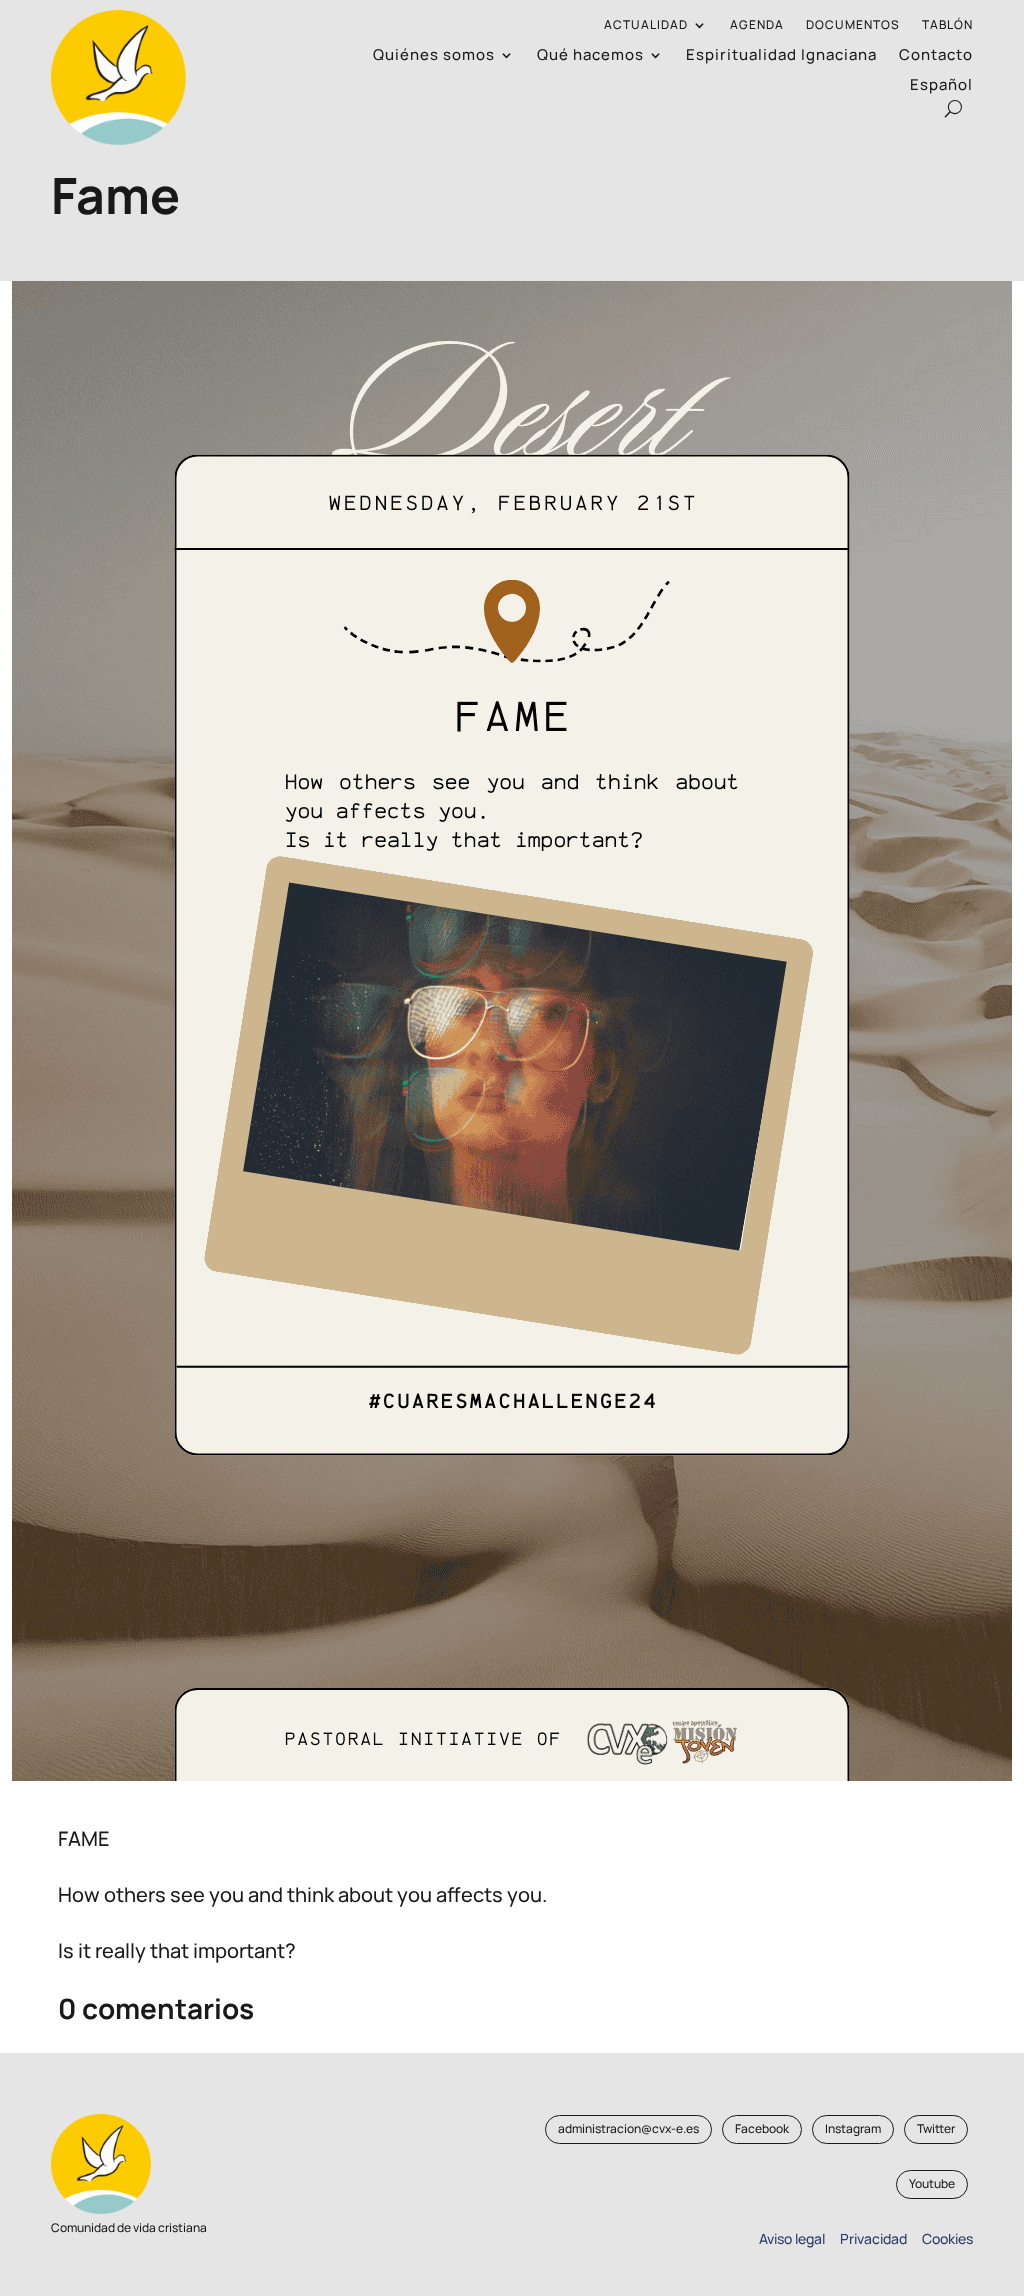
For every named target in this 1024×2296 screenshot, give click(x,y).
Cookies (947, 2238)
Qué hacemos (590, 56)
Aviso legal (792, 2238)
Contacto (936, 56)
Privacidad (870, 2238)
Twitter (936, 2128)
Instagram (853, 2128)
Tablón (947, 25)
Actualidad (646, 25)
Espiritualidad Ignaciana (781, 56)
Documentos (853, 25)
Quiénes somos (434, 56)
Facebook (762, 2128)
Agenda (757, 25)
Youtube (932, 2183)
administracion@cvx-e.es (628, 2128)
